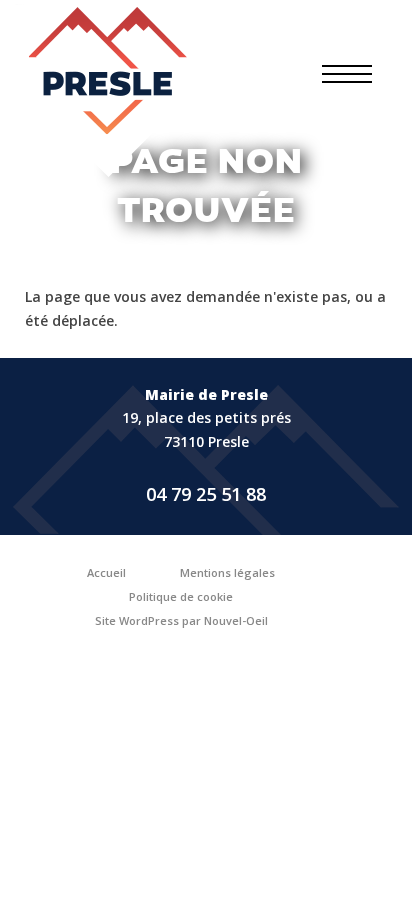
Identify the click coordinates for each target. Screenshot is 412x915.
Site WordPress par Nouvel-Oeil (181, 620)
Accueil (106, 572)
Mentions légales (227, 572)
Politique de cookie (181, 596)
